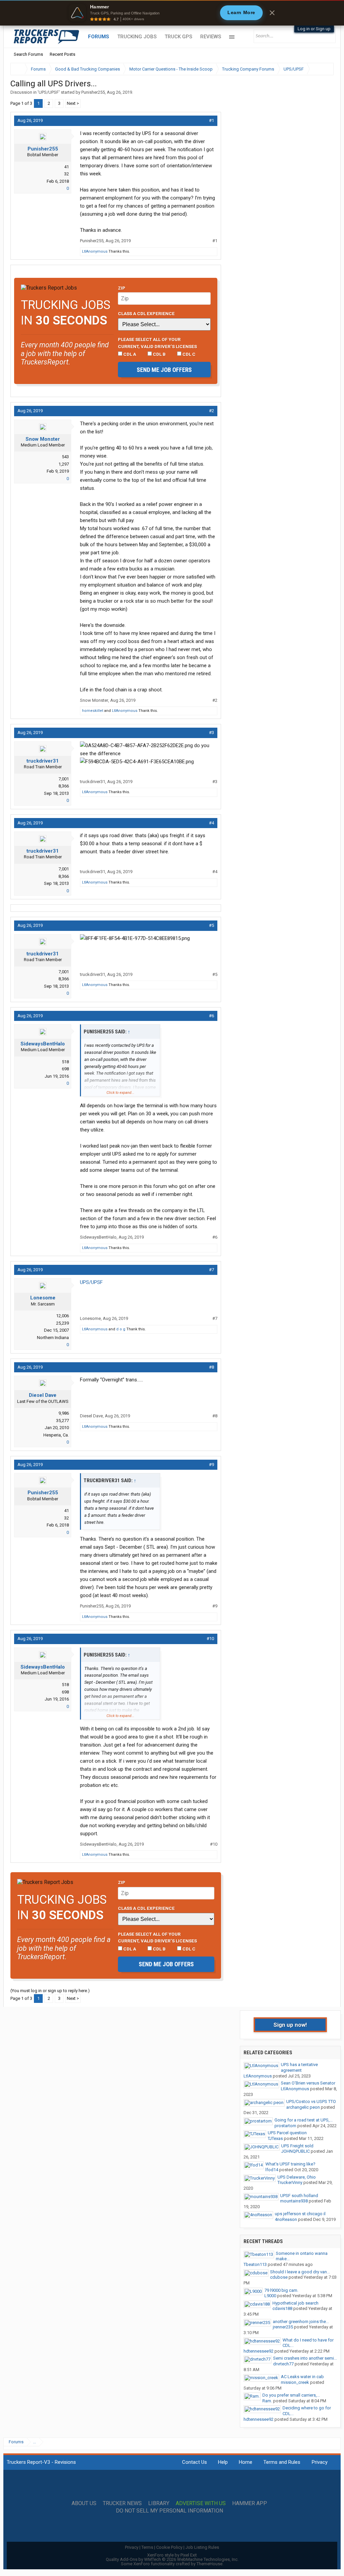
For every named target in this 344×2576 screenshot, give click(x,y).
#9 (211, 1465)
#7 (211, 1270)
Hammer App (250, 2503)
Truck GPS (178, 37)
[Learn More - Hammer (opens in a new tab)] (172, 13)
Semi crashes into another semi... (305, 2358)
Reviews (211, 37)
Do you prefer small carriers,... (291, 2395)
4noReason (286, 2219)
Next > (73, 103)
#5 (211, 925)
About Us (84, 2503)
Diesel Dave (43, 1395)
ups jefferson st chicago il (300, 2214)
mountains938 (294, 2201)
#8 (211, 1367)
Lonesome (43, 1298)
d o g (121, 1329)
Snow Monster (43, 439)
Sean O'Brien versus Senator (308, 2083)
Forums (99, 37)
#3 (211, 733)
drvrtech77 (283, 2364)
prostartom (285, 2126)
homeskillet (93, 711)
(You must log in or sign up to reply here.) (50, 1991)
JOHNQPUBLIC (295, 2151)
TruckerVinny (290, 2182)
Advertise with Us (201, 2503)
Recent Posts (62, 54)
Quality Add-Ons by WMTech (172, 2559)
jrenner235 (283, 2327)
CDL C (188, 354)
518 (65, 1062)
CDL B (159, 354)
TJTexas (275, 2138)
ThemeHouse (209, 2564)
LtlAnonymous (95, 251)
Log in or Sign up (314, 29)
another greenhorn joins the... (301, 2322)
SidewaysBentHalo (43, 1044)
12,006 (62, 1316)
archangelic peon (303, 2107)
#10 (210, 1639)
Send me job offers (164, 370)
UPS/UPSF (49, 92)
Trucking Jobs (137, 37)
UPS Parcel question (287, 2133)
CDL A (129, 354)
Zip (122, 288)
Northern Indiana (53, 1338)
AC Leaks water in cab (302, 2377)
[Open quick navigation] (324, 69)
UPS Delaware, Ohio (297, 2177)
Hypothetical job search (295, 2303)
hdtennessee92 (259, 2351)
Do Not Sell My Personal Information (169, 2511)
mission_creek (295, 2382)
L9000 (270, 2296)
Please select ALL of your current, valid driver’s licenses (157, 343)
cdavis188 (282, 2308)
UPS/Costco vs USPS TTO (311, 2101)
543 (65, 457)
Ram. (267, 2401)
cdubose (279, 2277)
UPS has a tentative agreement (299, 2067)
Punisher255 (93, 92)
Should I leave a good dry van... (300, 2272)
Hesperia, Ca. (56, 1435)
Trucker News (122, 2503)
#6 (211, 1016)
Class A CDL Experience (146, 313)
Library (159, 2503)
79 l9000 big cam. (281, 2290)
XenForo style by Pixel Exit (172, 2555)
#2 (211, 411)
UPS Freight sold (297, 2146)
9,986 (64, 1413)
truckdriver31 (43, 761)
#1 (211, 120)
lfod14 (272, 2170)
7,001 (64, 779)
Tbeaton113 (255, 2264)
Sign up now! (290, 2025)
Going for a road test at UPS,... (304, 2120)
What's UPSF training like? (290, 2164)
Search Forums (28, 54)
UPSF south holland (299, 2196)
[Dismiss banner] (272, 13)
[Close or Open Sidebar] (316, 69)
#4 (211, 823)
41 (67, 167)
